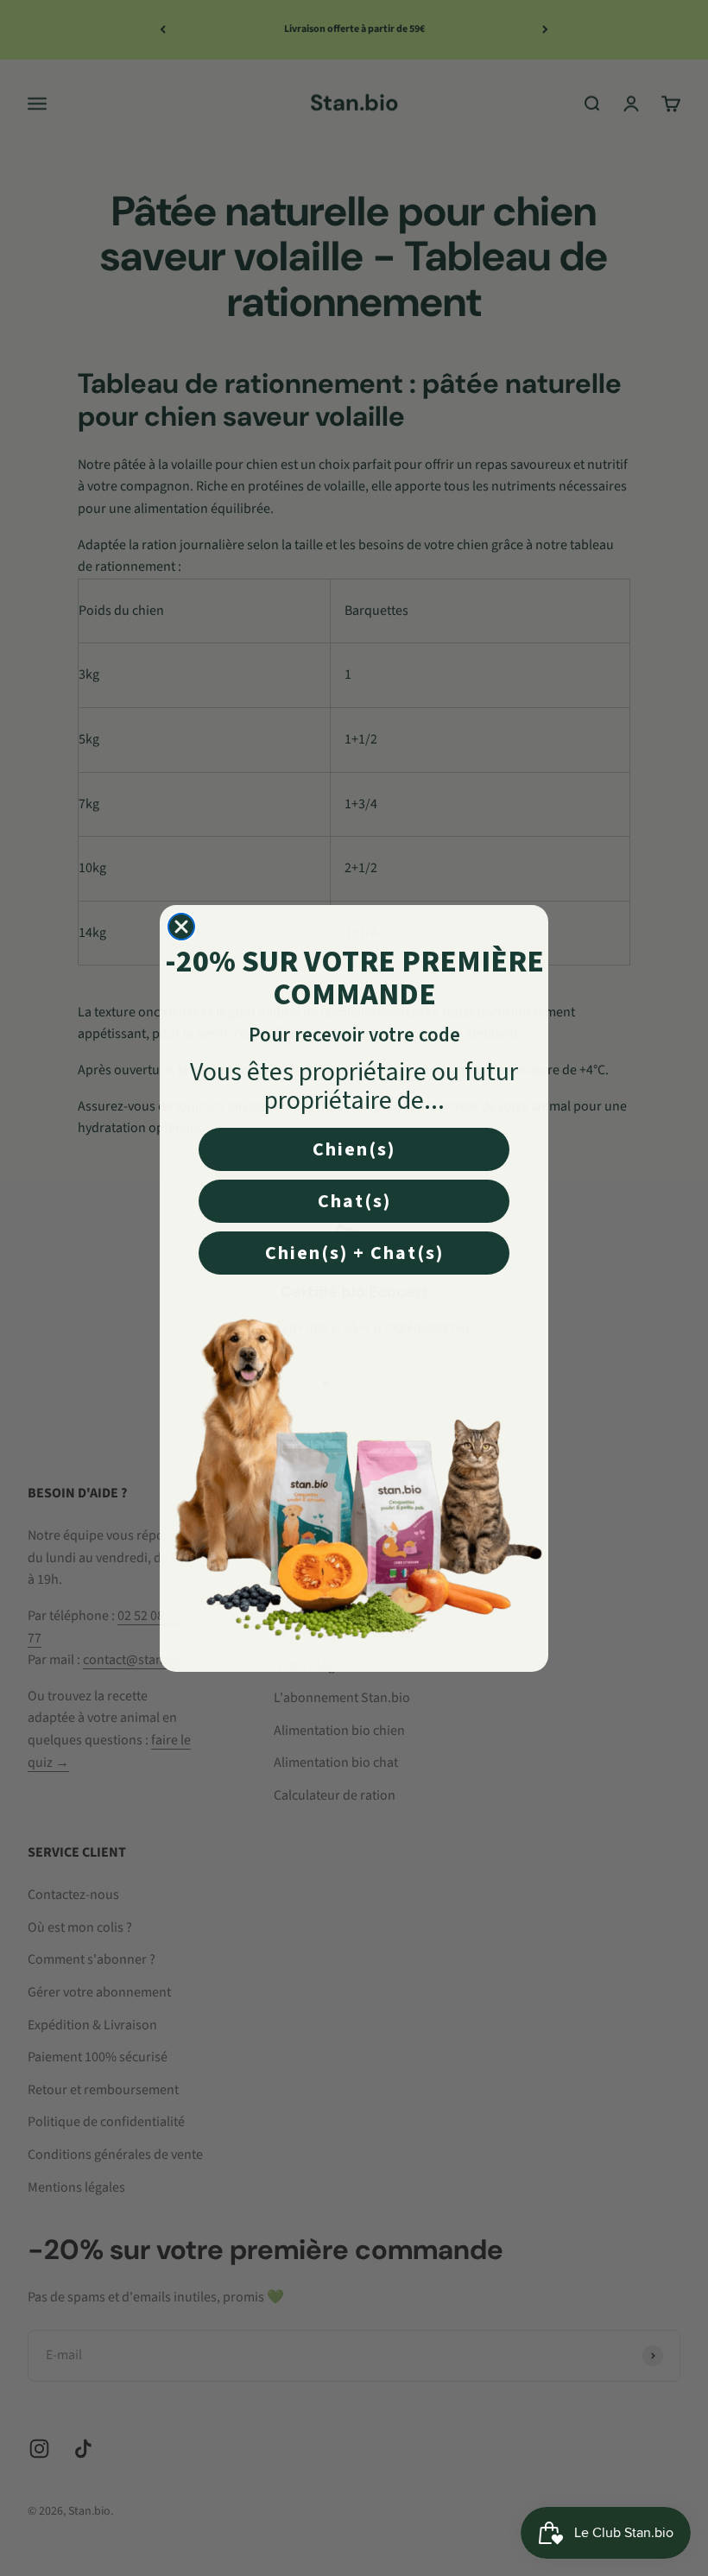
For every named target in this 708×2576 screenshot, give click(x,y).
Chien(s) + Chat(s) (354, 1253)
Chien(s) (354, 1149)
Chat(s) (354, 1201)
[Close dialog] (181, 927)
